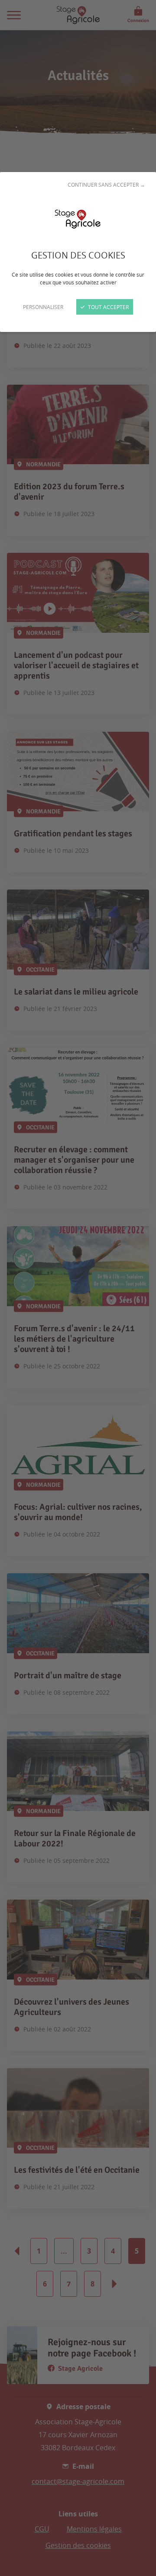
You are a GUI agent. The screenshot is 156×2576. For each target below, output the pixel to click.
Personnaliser (43, 307)
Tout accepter (108, 307)
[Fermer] (78, 1288)
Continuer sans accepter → (106, 185)
